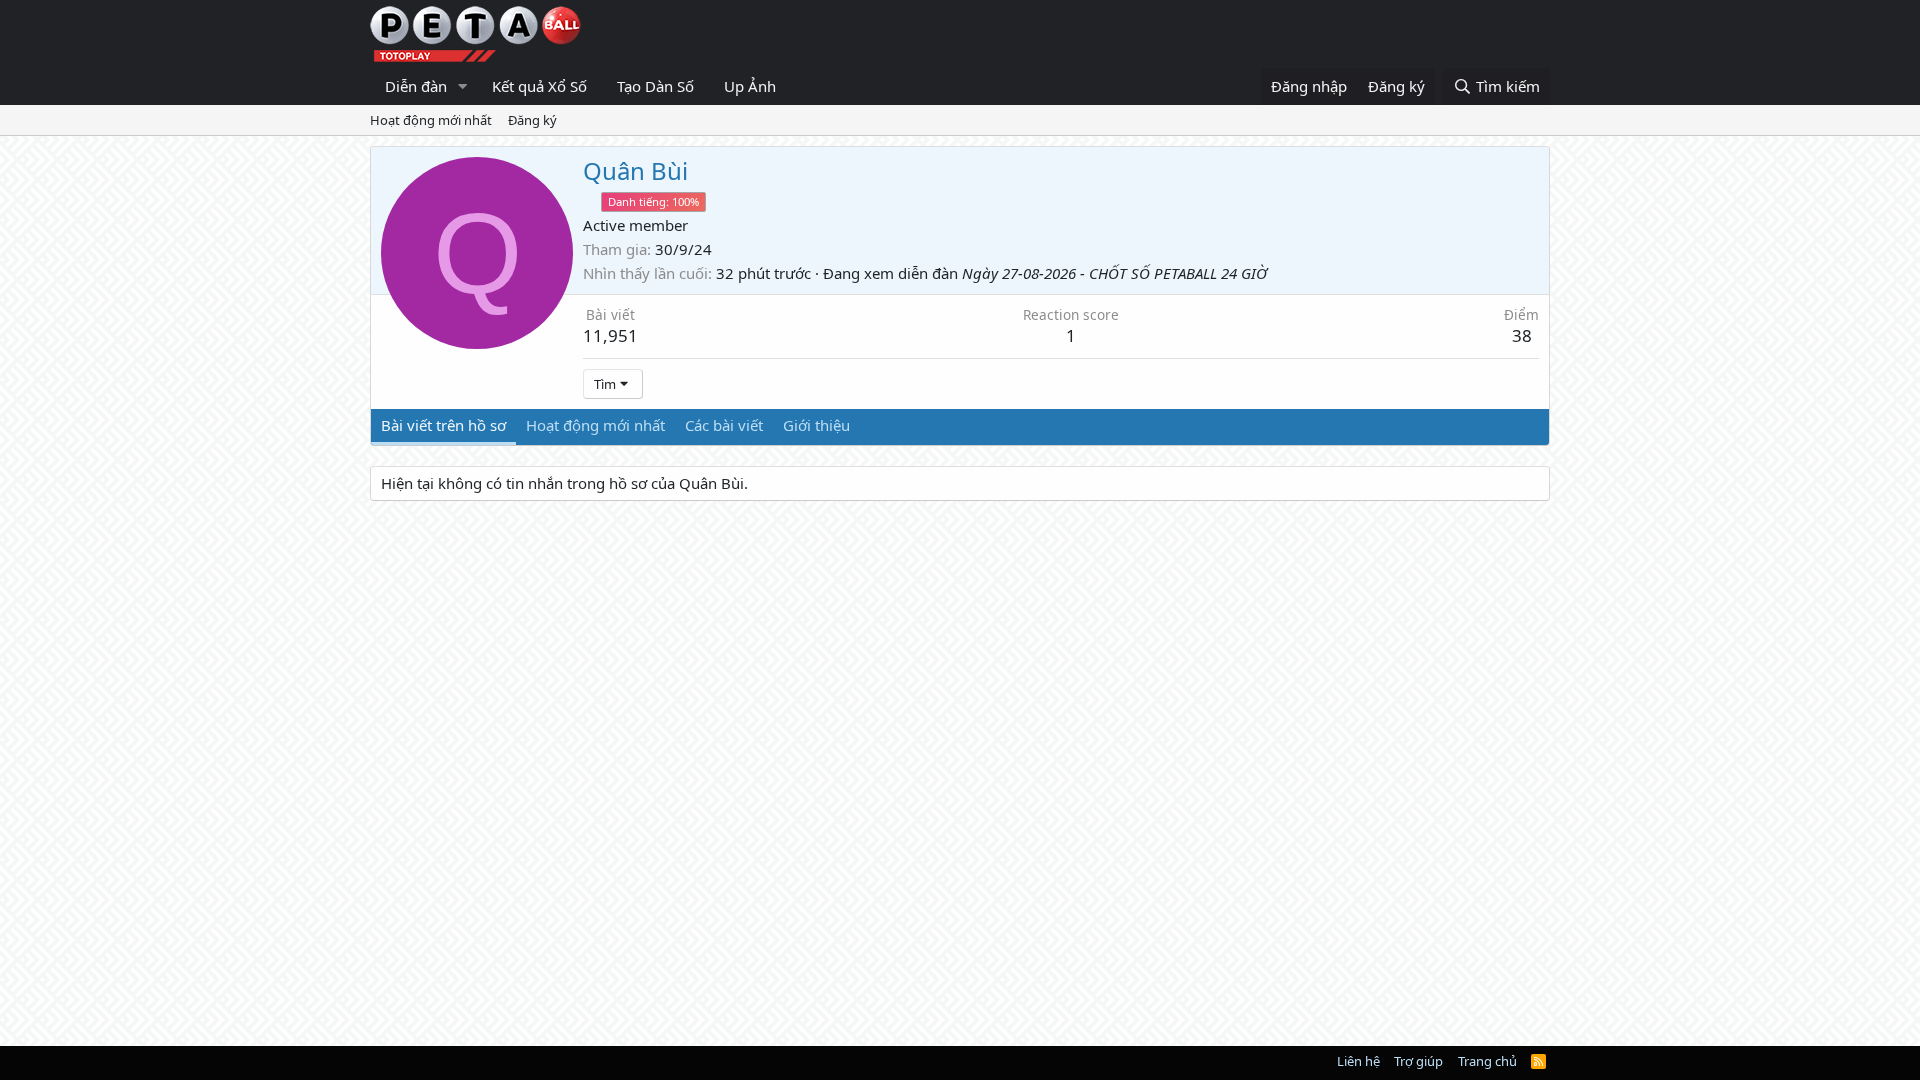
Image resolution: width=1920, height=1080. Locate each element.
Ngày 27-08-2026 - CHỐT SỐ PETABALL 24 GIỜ (1114, 273)
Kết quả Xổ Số (539, 86)
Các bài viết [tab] (724, 425)
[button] (463, 86)
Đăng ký (532, 120)
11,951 (610, 335)
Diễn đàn (416, 86)
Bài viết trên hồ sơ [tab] (443, 425)
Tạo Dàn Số (655, 86)
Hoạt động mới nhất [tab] (595, 425)
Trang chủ (1487, 1061)
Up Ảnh (750, 86)
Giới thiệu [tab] (816, 425)
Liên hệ (1358, 1061)
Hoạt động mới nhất (431, 120)
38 (1522, 335)
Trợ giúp (1418, 1061)
